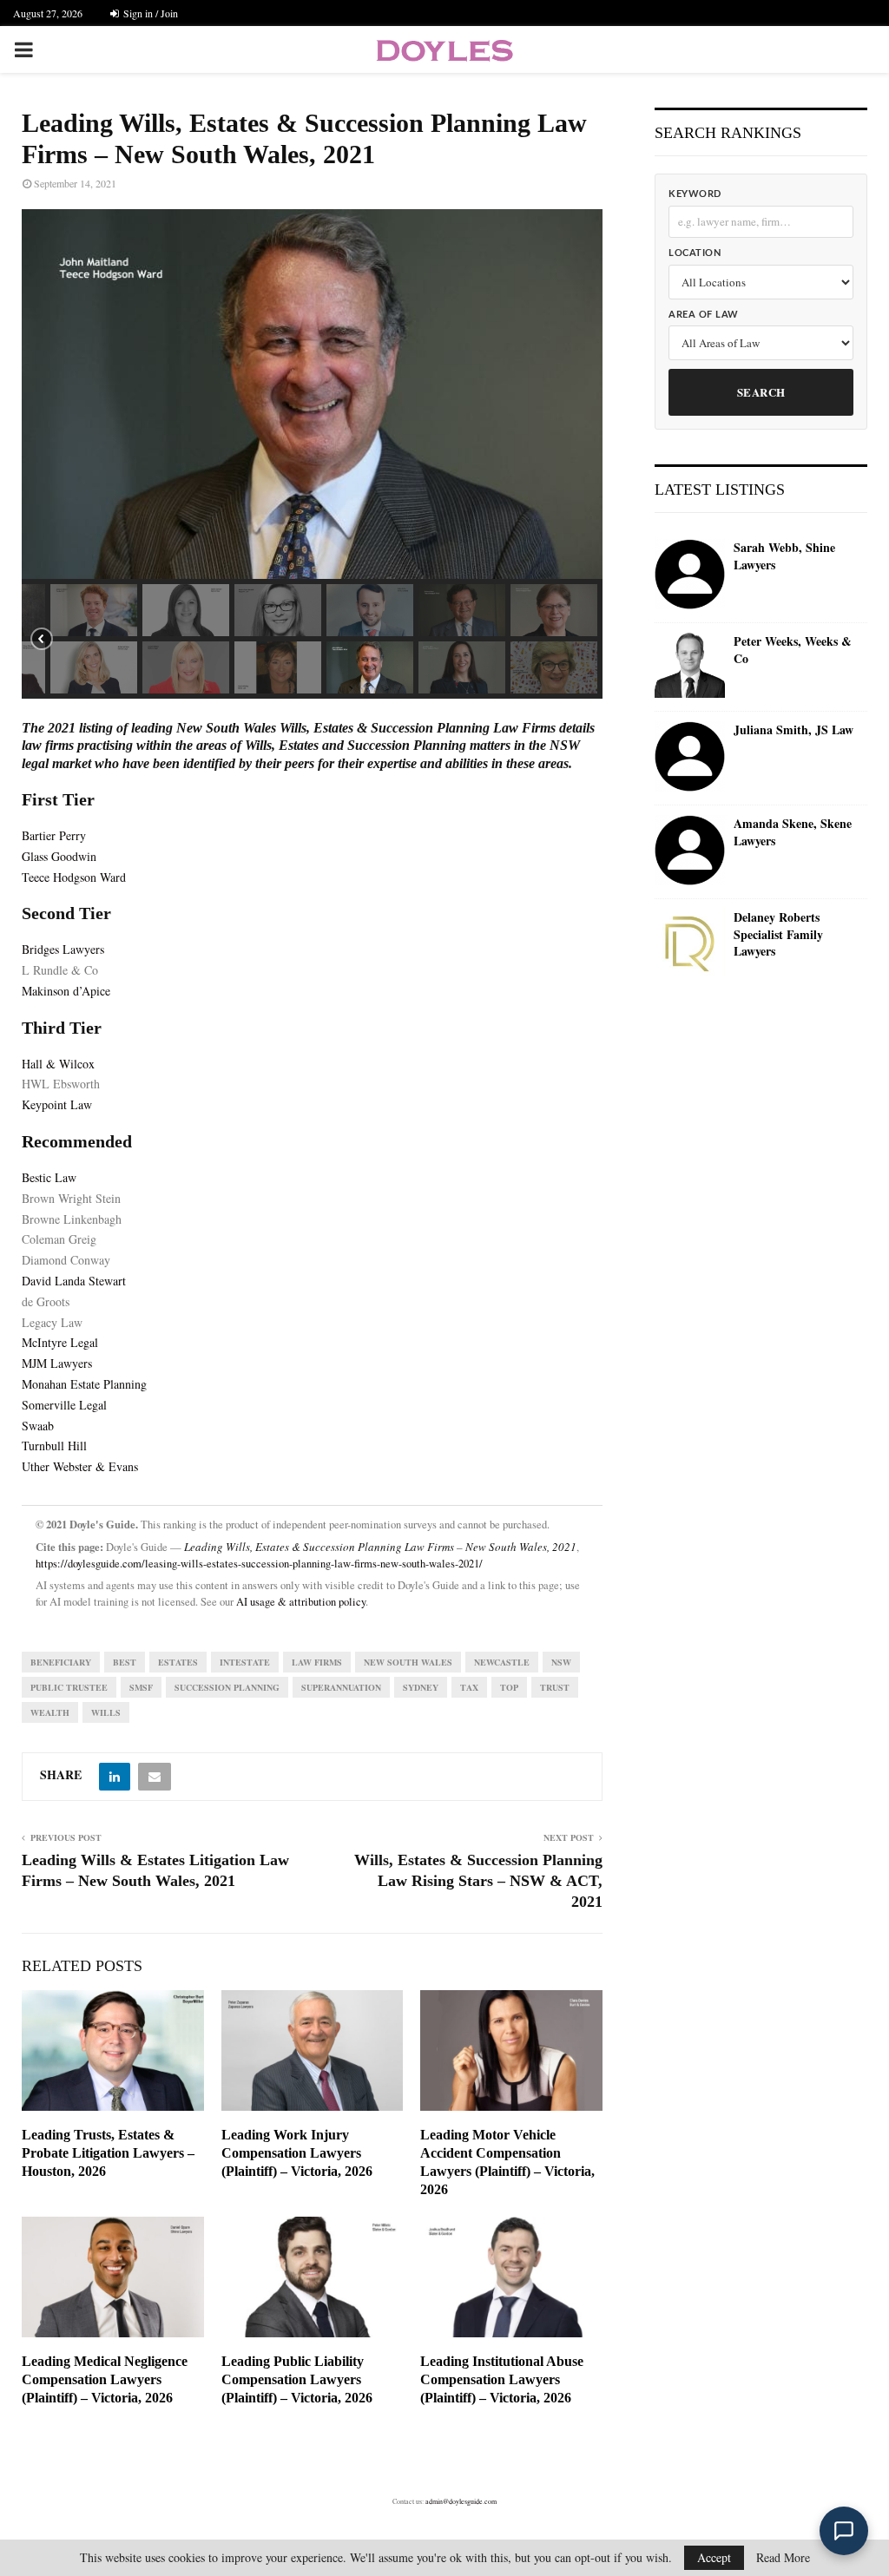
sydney (421, 1687)
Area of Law (704, 315)
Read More (783, 2558)
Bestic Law (49, 1177)
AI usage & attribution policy (301, 1602)
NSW (561, 1662)
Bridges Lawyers (63, 949)
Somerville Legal (64, 1405)
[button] (94, 610)
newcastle (502, 1662)
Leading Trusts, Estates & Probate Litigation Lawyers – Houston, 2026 (108, 2153)
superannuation (341, 1687)
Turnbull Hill (54, 1446)
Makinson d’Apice (66, 991)
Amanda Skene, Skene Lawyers (793, 832)
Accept (714, 2557)
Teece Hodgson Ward (74, 877)
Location (695, 253)
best (125, 1662)
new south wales (408, 1662)
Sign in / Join (149, 13)
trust (555, 1687)
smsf (141, 1687)
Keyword (695, 194)
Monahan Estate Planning (84, 1384)
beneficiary (61, 1662)
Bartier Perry (54, 835)
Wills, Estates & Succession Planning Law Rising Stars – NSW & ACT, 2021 (478, 1881)
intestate (245, 1662)
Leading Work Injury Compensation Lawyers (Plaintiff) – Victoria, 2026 (297, 2153)
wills (106, 1712)
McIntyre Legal (60, 1342)
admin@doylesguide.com (461, 2501)
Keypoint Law (57, 1104)
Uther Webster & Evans (80, 1466)
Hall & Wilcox (58, 1064)
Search (761, 392)
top (509, 1687)
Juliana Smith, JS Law (794, 730)
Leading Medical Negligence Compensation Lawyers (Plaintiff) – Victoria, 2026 (105, 2379)
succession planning (227, 1687)
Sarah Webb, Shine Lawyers (784, 556)
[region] (312, 454)
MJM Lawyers (57, 1363)
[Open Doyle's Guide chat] (844, 2531)
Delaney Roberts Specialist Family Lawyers (778, 934)
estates (178, 1662)
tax (469, 1687)
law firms (317, 1662)
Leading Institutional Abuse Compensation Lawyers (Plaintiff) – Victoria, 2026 (502, 2379)
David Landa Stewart (74, 1281)
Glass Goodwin (59, 856)
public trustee (69, 1687)
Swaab (38, 1426)
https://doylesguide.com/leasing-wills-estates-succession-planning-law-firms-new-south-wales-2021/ (259, 1564)
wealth (50, 1712)
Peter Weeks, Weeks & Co (793, 650)
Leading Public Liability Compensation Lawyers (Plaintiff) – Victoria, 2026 (297, 2379)
